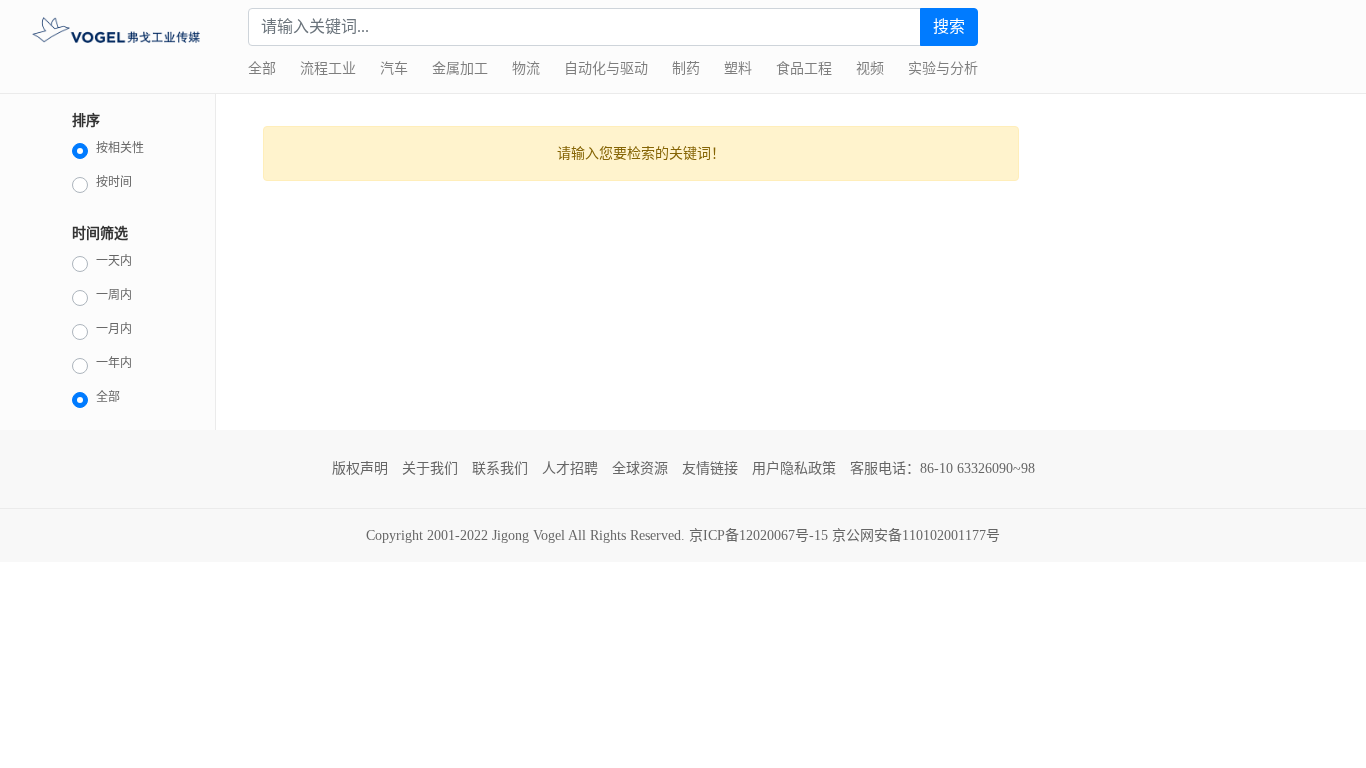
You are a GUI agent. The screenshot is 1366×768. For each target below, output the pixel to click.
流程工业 (328, 68)
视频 (870, 68)
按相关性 (120, 148)
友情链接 (710, 468)
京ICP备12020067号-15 (758, 535)
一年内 (114, 363)
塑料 (738, 68)
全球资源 (640, 468)
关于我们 (430, 468)
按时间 (114, 182)
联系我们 (500, 468)
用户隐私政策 (794, 468)
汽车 (394, 68)
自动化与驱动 (606, 68)
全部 (262, 68)
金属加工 (460, 68)
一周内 (114, 295)
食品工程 (804, 68)
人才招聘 (570, 468)
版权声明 (360, 468)
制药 (686, 68)
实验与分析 (943, 68)
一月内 (114, 329)
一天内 (114, 261)
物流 (526, 68)
